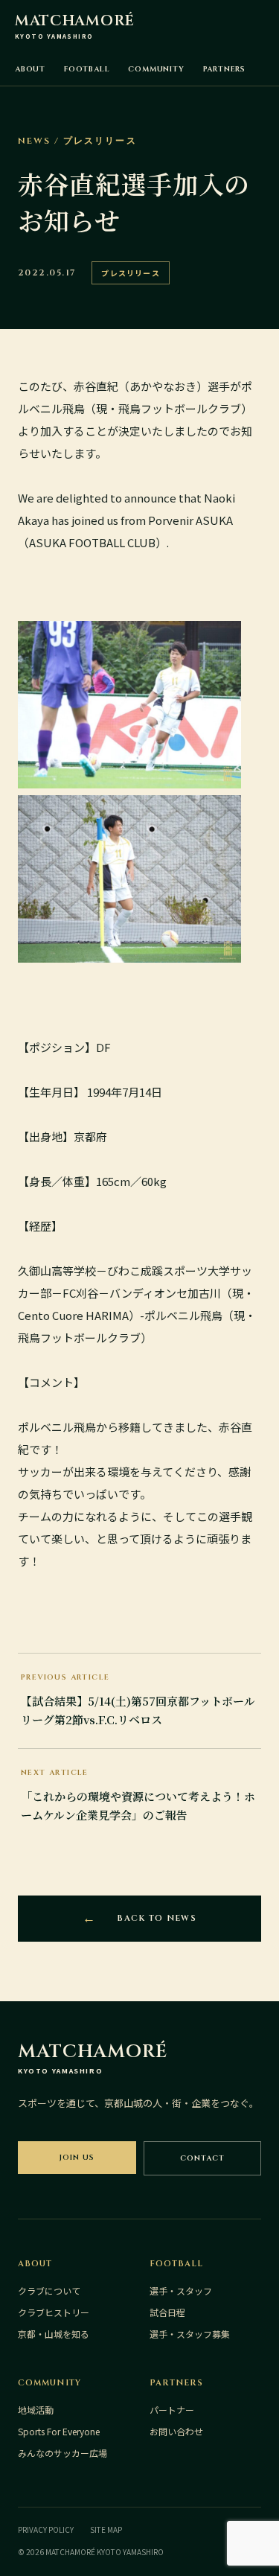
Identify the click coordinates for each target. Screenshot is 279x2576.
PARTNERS (224, 69)
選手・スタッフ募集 (190, 2334)
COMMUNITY (156, 69)
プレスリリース (130, 273)
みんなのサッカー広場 (62, 2453)
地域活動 (36, 2410)
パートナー (172, 2410)
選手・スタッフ (181, 2290)
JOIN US (77, 2158)
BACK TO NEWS (157, 1918)
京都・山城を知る (54, 2334)
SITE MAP (106, 2529)
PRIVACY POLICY (46, 2529)
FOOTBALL (87, 69)
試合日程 (167, 2312)
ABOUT (30, 69)
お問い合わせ (176, 2431)
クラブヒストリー (54, 2312)
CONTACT (202, 2158)
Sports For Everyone (59, 2431)
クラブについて (49, 2290)
